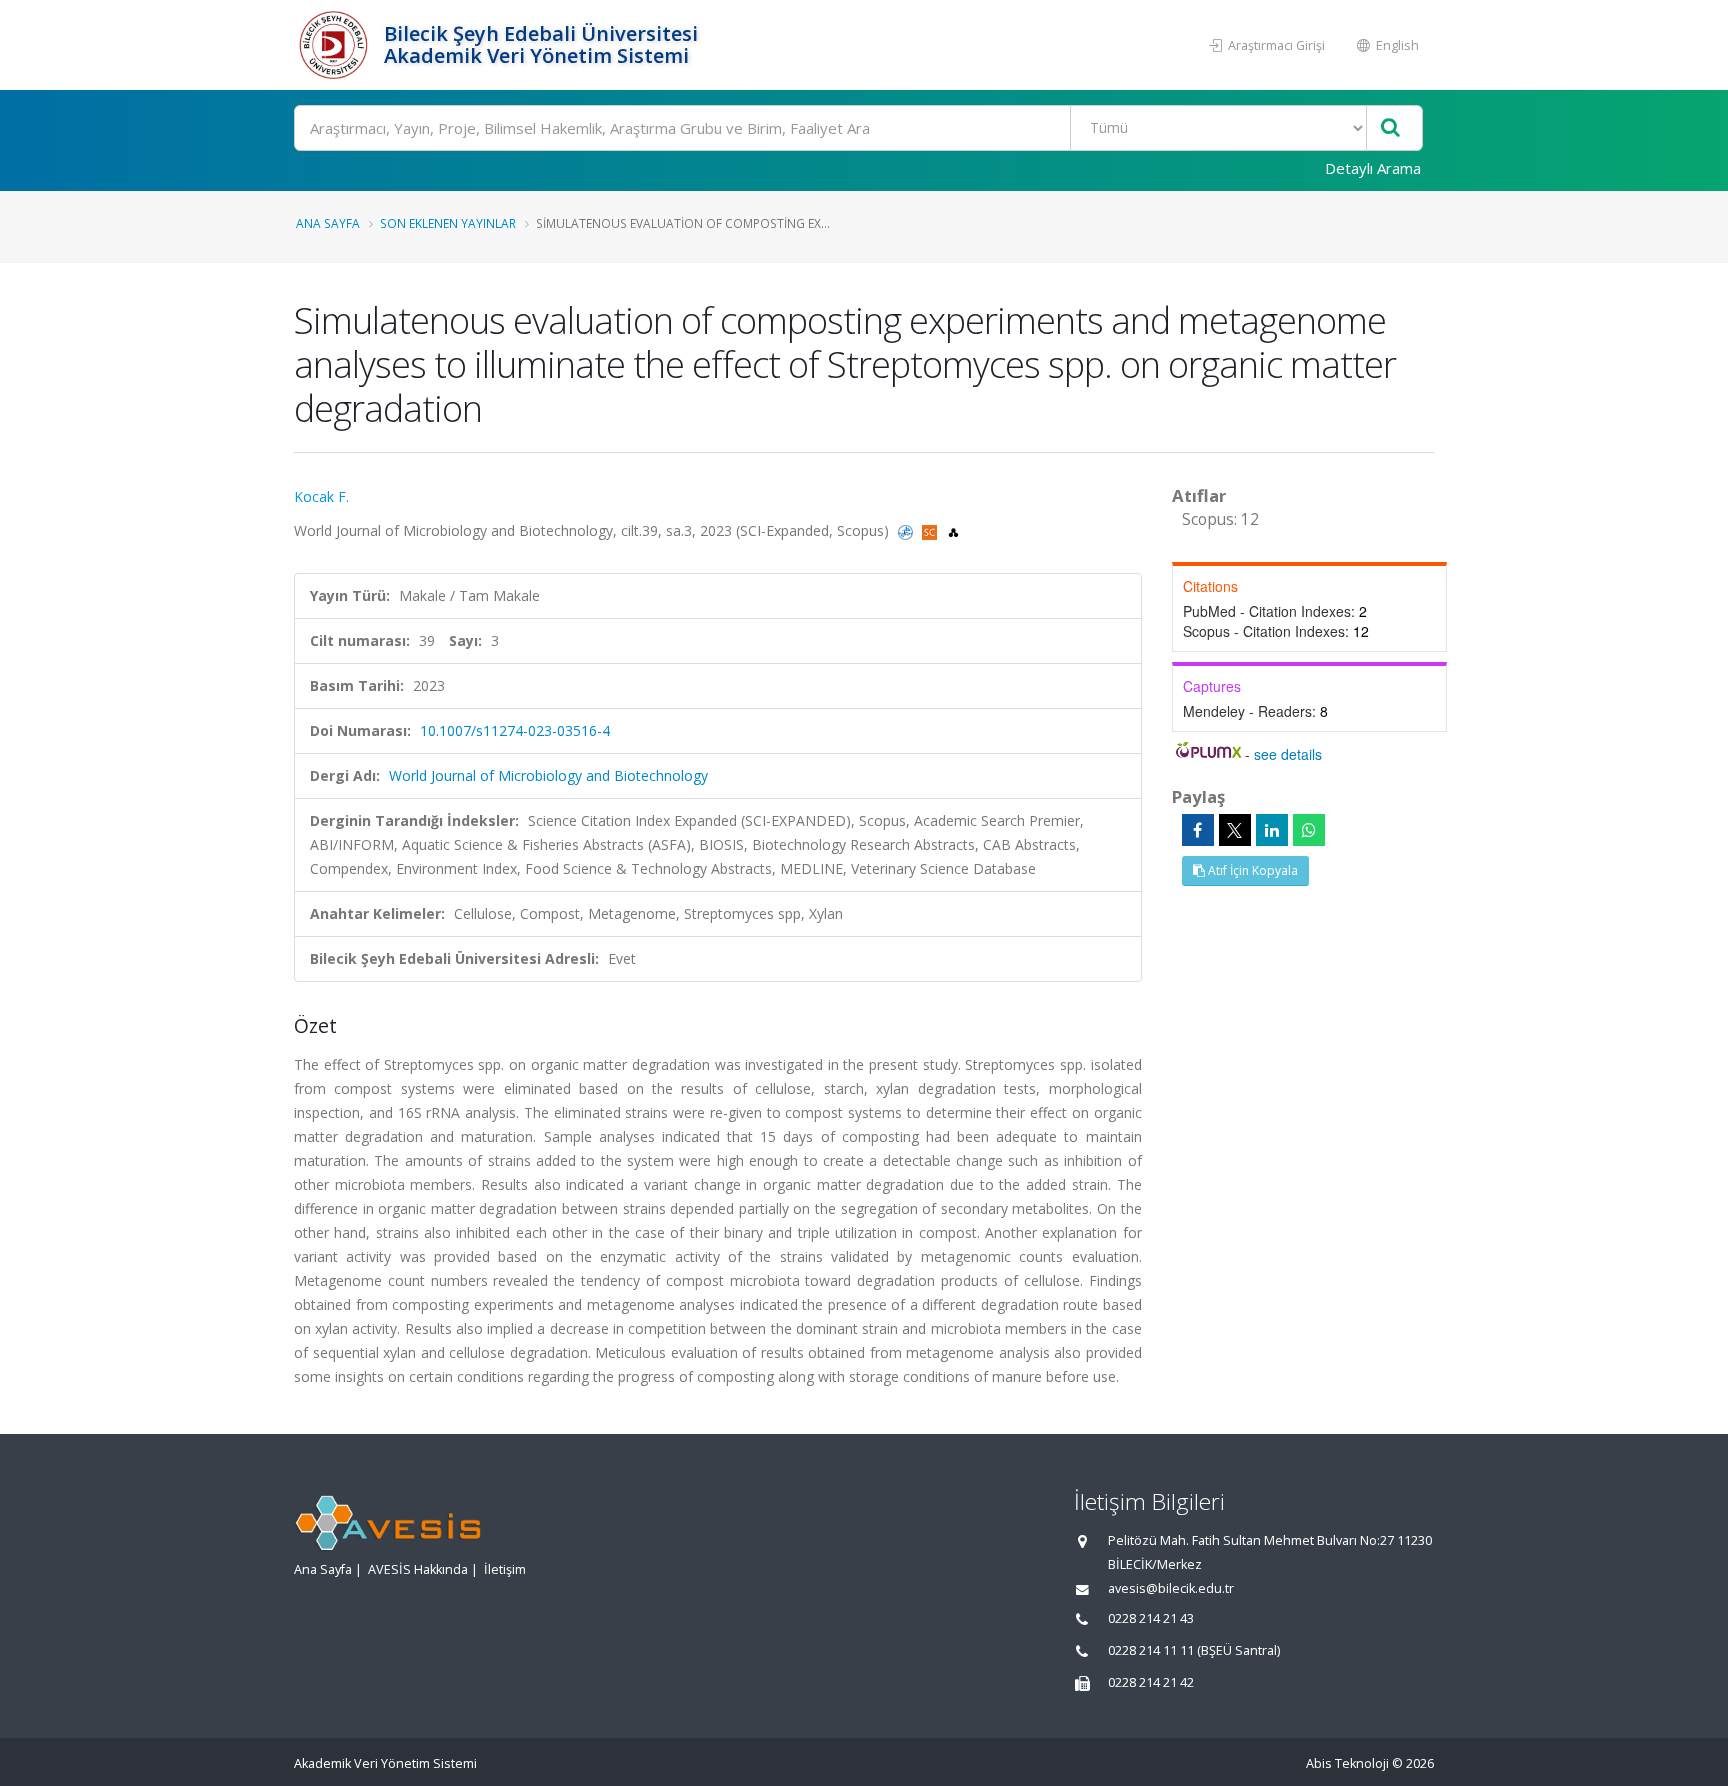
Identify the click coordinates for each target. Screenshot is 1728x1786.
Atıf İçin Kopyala (1251, 870)
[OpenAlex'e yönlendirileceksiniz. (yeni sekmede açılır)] (953, 530)
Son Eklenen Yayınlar (448, 223)
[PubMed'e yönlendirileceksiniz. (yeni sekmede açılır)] (907, 530)
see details (1288, 754)
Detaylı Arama (1373, 168)
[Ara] (1390, 128)
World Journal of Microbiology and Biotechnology (548, 775)
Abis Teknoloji (1347, 1763)
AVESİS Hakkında (418, 1569)
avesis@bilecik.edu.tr (1171, 1588)
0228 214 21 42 (1151, 1682)
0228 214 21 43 (1151, 1618)
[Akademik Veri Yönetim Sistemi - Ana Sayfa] (336, 45)
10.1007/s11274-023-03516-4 (515, 730)
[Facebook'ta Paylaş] (1198, 830)
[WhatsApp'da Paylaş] (1309, 830)
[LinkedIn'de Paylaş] (1272, 830)
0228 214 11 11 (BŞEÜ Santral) (1194, 1650)
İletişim (505, 1569)
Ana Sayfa (328, 223)
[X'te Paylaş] (1235, 830)
